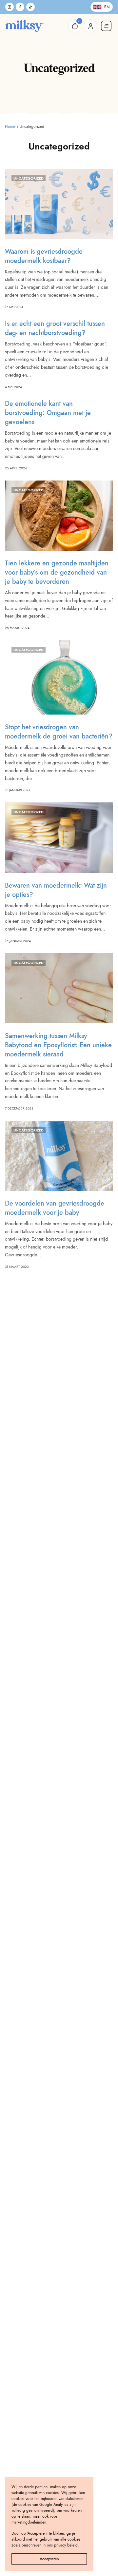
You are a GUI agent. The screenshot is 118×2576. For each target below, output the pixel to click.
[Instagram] (10, 7)
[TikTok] (30, 7)
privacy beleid (66, 2545)
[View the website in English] (102, 7)
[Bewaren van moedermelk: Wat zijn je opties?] (59, 837)
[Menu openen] (106, 26)
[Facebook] (20, 7)
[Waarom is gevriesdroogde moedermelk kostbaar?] (59, 204)
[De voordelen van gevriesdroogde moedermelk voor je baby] (59, 1156)
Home (10, 127)
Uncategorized (29, 178)
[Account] (90, 26)
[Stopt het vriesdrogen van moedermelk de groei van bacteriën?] (59, 677)
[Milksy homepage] (25, 26)
